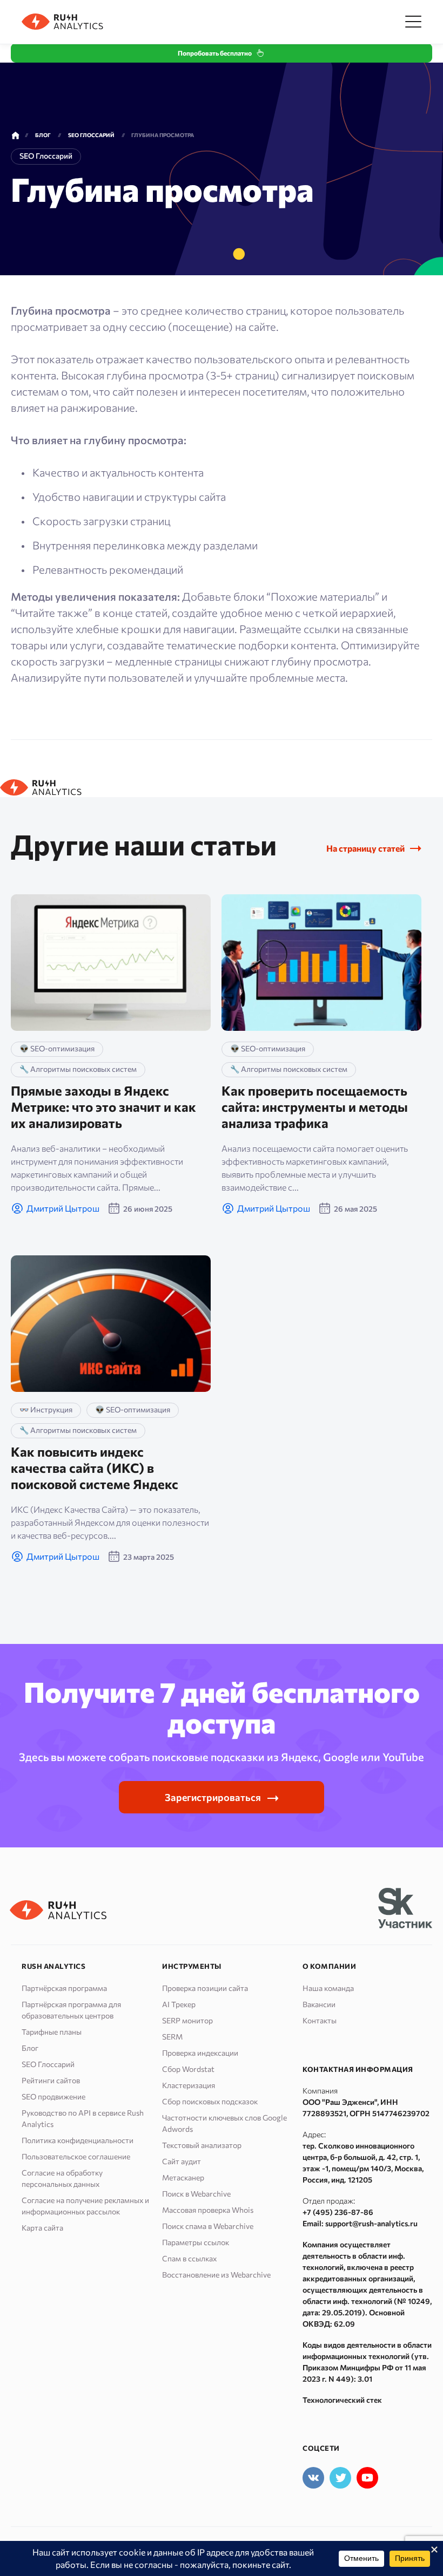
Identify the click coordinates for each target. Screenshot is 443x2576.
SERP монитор (187, 2020)
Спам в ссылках (189, 2258)
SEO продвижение (53, 2096)
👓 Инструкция (46, 1409)
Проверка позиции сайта (205, 1988)
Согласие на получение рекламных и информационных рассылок (85, 2206)
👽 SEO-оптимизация (57, 1048)
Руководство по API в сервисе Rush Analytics (83, 2118)
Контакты (320, 2020)
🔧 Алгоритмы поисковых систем (78, 1069)
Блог (30, 2048)
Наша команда (328, 1988)
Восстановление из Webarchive (216, 2275)
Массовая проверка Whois (208, 2210)
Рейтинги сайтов (51, 2080)
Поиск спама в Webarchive (208, 2226)
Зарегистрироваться (213, 1797)
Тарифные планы (52, 2032)
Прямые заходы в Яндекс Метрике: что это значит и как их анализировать (103, 1107)
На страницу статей (365, 848)
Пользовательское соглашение (76, 2156)
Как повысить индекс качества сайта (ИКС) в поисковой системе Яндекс (95, 1468)
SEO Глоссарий (48, 2064)
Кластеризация (189, 2085)
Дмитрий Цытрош (63, 1208)
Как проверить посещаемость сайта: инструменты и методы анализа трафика (315, 1107)
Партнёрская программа (64, 1988)
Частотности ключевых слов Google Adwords (224, 2123)
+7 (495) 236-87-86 (338, 2212)
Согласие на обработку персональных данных (62, 2178)
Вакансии (319, 2004)
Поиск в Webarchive (196, 2194)
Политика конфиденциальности (78, 2140)
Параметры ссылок (196, 2242)
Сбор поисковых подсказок (210, 2101)
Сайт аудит (182, 2161)
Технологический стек (342, 2400)
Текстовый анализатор (202, 2145)
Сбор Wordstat (188, 2069)
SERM (172, 2037)
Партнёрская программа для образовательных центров (71, 2010)
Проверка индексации (200, 2053)
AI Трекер (179, 2004)
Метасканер (183, 2177)
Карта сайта (42, 2228)
